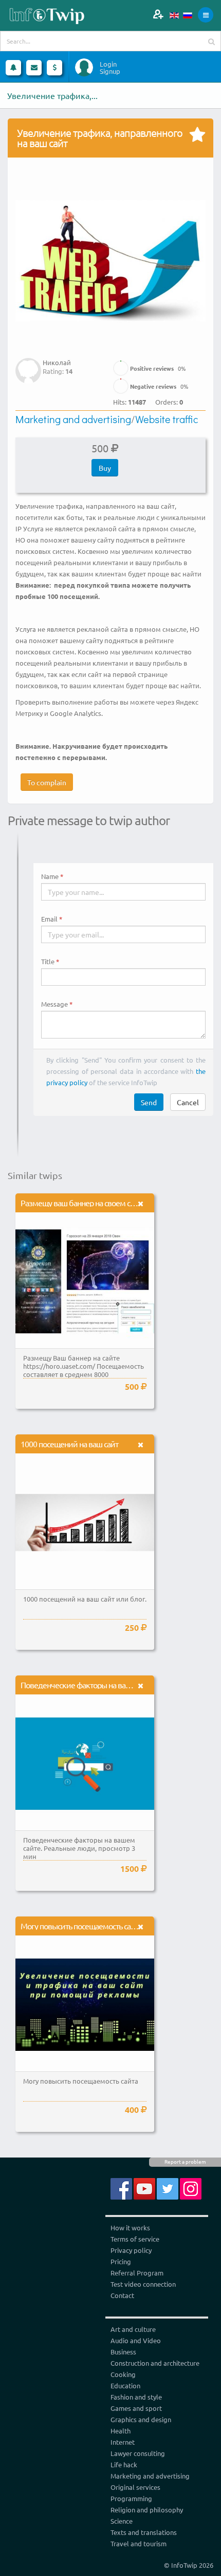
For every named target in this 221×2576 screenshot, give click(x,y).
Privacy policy (131, 2250)
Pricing (121, 2261)
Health (121, 2431)
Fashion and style (136, 2397)
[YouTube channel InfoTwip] (144, 2188)
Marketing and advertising (73, 419)
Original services (135, 2487)
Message (54, 1004)
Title (48, 962)
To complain (47, 782)
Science (122, 2521)
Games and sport (136, 2408)
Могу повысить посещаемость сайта (81, 1926)
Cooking (123, 2374)
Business (123, 2352)
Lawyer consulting (138, 2453)
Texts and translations (144, 2532)
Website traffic (167, 419)
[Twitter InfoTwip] (168, 2188)
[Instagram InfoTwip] (191, 2188)
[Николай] (28, 363)
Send (149, 1102)
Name (50, 876)
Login (108, 64)
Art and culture (133, 2329)
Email (49, 919)
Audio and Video (136, 2340)
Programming (131, 2498)
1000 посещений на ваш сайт (69, 1444)
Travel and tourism (139, 2543)
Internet (123, 2442)
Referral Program (137, 2273)
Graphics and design (141, 2419)
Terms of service (135, 2239)
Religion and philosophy (147, 2510)
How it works (130, 2228)
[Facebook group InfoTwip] (121, 2188)
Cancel (188, 1102)
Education (125, 2385)
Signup (110, 71)
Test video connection (143, 2284)
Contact (122, 2295)
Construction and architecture (155, 2363)
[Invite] (158, 14)
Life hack (124, 2464)
